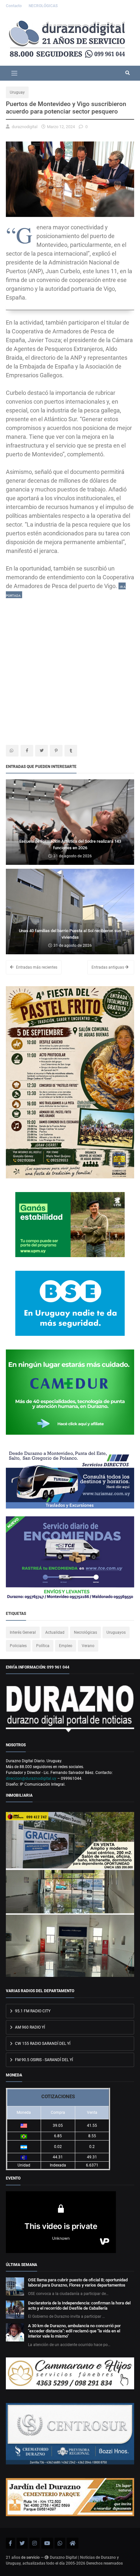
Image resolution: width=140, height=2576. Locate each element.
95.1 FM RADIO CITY (32, 2011)
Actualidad (55, 1632)
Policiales (18, 1646)
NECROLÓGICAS (43, 6)
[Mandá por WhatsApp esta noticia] (12, 751)
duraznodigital (25, 127)
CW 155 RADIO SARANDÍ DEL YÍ (42, 2044)
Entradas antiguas (108, 967)
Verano (88, 1646)
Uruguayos (116, 1632)
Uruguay (17, 92)
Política (43, 1646)
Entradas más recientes (36, 967)
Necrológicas (85, 1632)
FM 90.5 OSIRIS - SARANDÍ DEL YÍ (43, 2060)
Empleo (66, 1646)
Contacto (14, 6)
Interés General (23, 1632)
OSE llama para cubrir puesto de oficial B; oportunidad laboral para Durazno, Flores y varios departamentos (78, 2282)
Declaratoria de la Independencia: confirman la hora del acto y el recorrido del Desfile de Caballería (79, 2306)
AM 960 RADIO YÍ (29, 2027)
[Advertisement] (70, 669)
